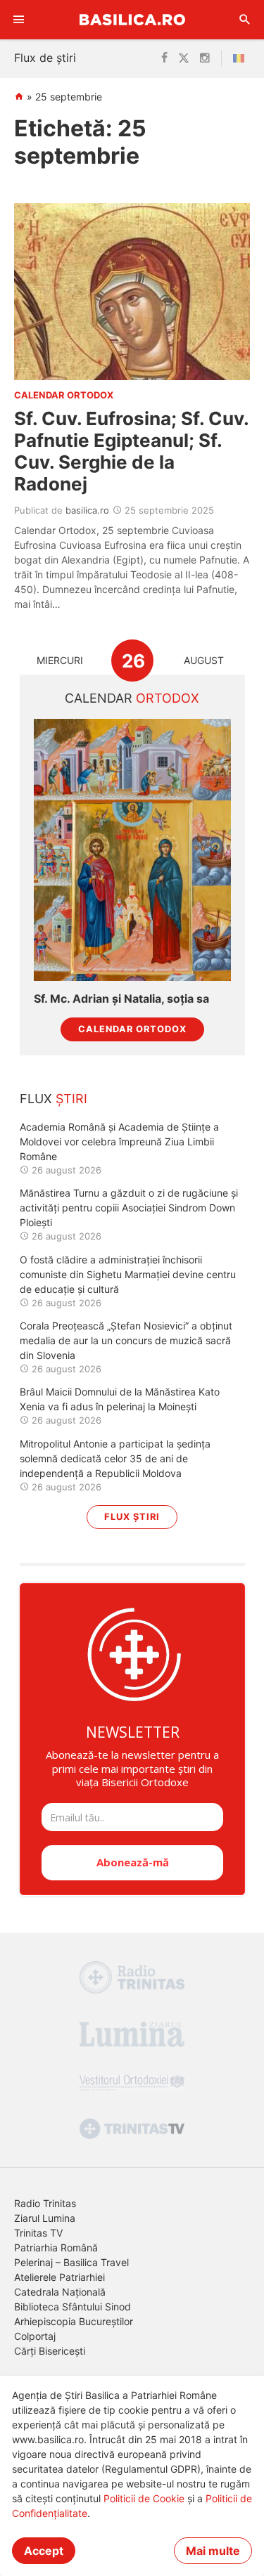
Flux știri (132, 1517)
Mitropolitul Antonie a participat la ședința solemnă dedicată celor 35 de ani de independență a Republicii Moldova (115, 1458)
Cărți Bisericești (50, 2351)
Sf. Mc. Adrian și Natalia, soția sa (121, 999)
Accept (44, 2551)
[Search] (245, 20)
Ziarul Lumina (45, 2218)
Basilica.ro (132, 19)
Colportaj (35, 2336)
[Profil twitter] (184, 58)
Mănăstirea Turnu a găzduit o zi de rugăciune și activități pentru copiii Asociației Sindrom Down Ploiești (129, 1208)
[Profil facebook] (164, 58)
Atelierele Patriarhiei (59, 2277)
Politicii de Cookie (144, 2498)
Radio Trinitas (45, 2203)
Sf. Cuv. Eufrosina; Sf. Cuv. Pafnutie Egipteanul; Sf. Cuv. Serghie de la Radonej (131, 451)
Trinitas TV (38, 2233)
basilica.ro (87, 510)
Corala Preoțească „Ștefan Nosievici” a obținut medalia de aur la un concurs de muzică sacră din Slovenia (126, 1340)
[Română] (241, 58)
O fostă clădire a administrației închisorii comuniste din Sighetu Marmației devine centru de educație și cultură (128, 1274)
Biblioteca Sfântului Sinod (73, 2307)
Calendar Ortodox (132, 1029)
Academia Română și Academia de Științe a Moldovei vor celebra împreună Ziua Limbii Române (119, 1141)
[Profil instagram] (205, 58)
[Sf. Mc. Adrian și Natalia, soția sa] (132, 850)
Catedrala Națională (60, 2292)
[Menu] (19, 20)
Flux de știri (45, 58)
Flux (54, 1099)
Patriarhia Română (56, 2248)
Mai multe (213, 2551)
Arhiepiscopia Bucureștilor (74, 2321)
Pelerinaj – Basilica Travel (71, 2262)
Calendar (132, 698)
